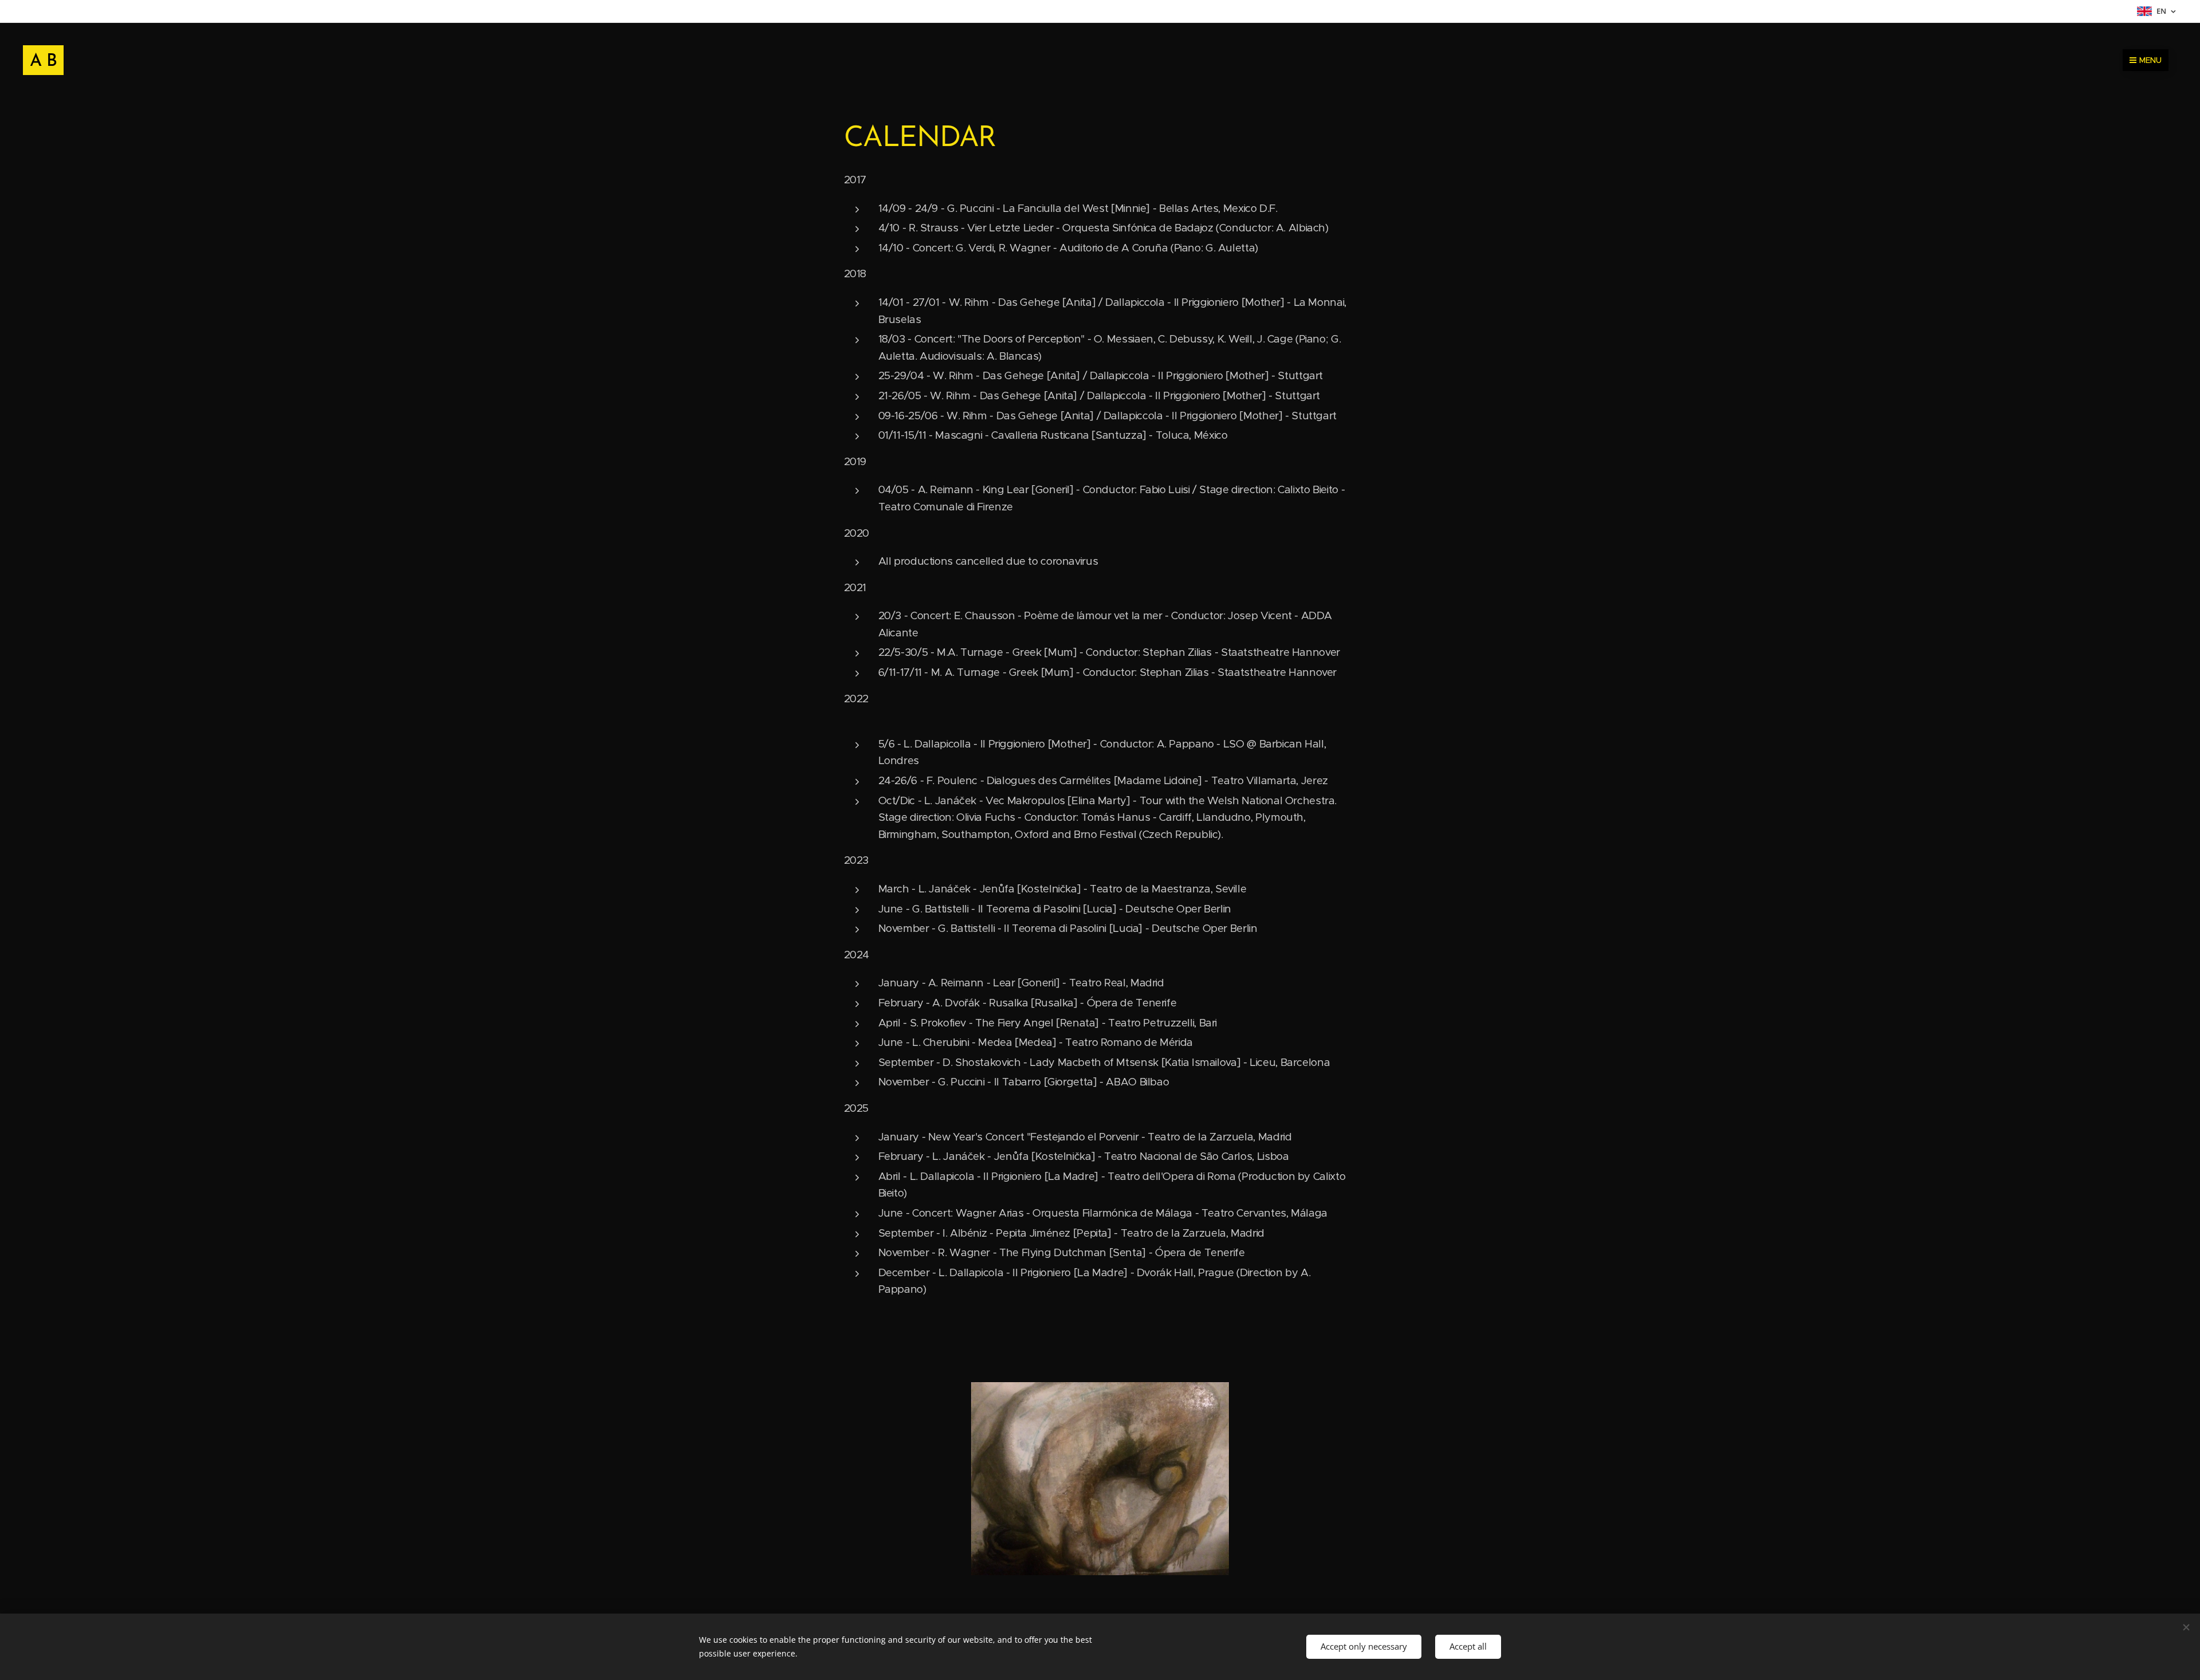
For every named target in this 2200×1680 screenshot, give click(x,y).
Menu (2150, 60)
